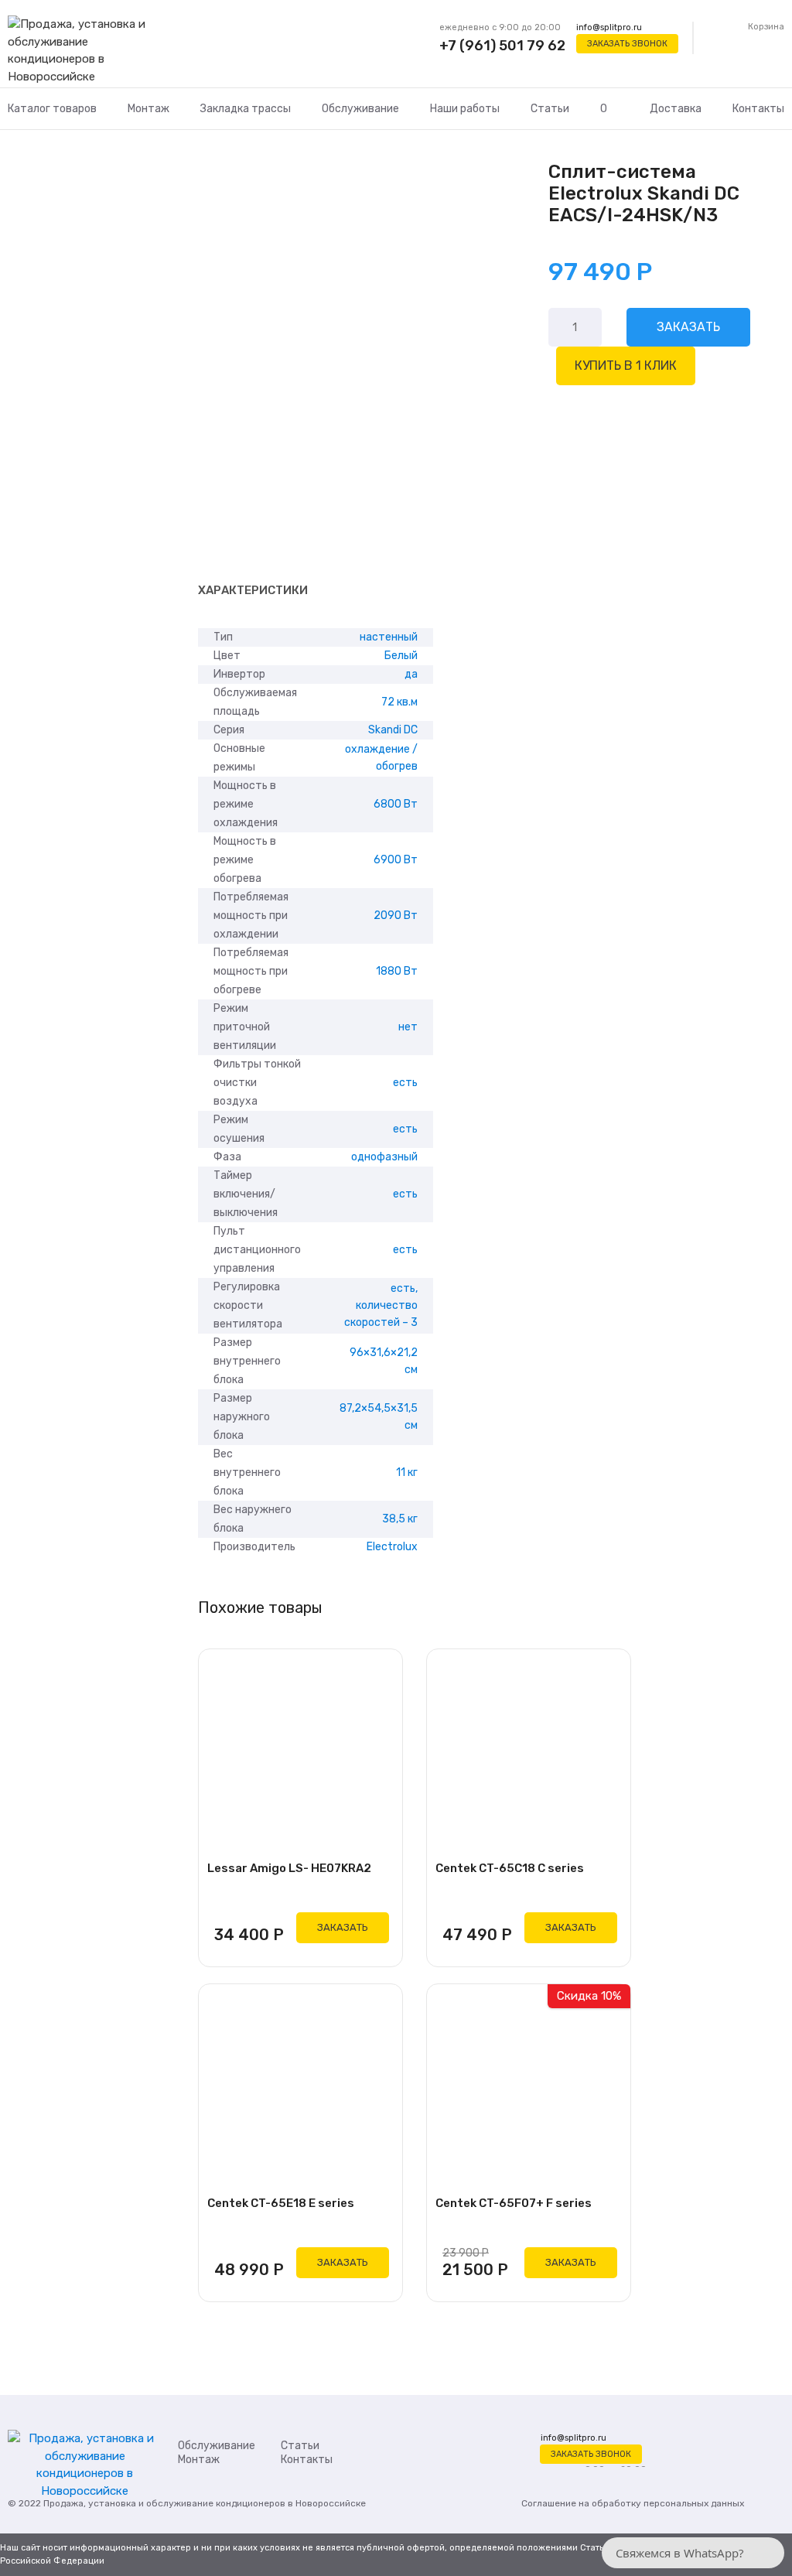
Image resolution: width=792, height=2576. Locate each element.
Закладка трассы (246, 109)
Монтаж (148, 109)
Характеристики (253, 590)
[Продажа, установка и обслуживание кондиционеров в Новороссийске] (85, 51)
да (411, 674)
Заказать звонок (627, 44)
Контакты (758, 109)
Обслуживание (360, 109)
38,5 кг (400, 1519)
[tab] (253, 591)
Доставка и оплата (676, 127)
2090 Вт (396, 916)
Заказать (688, 327)
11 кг (407, 1472)
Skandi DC (393, 730)
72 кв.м (399, 702)
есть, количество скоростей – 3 (381, 1305)
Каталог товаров (52, 109)
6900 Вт (396, 860)
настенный (389, 637)
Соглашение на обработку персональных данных (633, 2503)
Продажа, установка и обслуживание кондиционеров (164, 2503)
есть (405, 1083)
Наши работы (465, 109)
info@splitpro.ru (609, 27)
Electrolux (392, 1547)
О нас (609, 127)
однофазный (384, 1157)
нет (408, 1027)
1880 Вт (397, 971)
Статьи (550, 109)
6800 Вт (396, 804)
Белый (401, 656)
